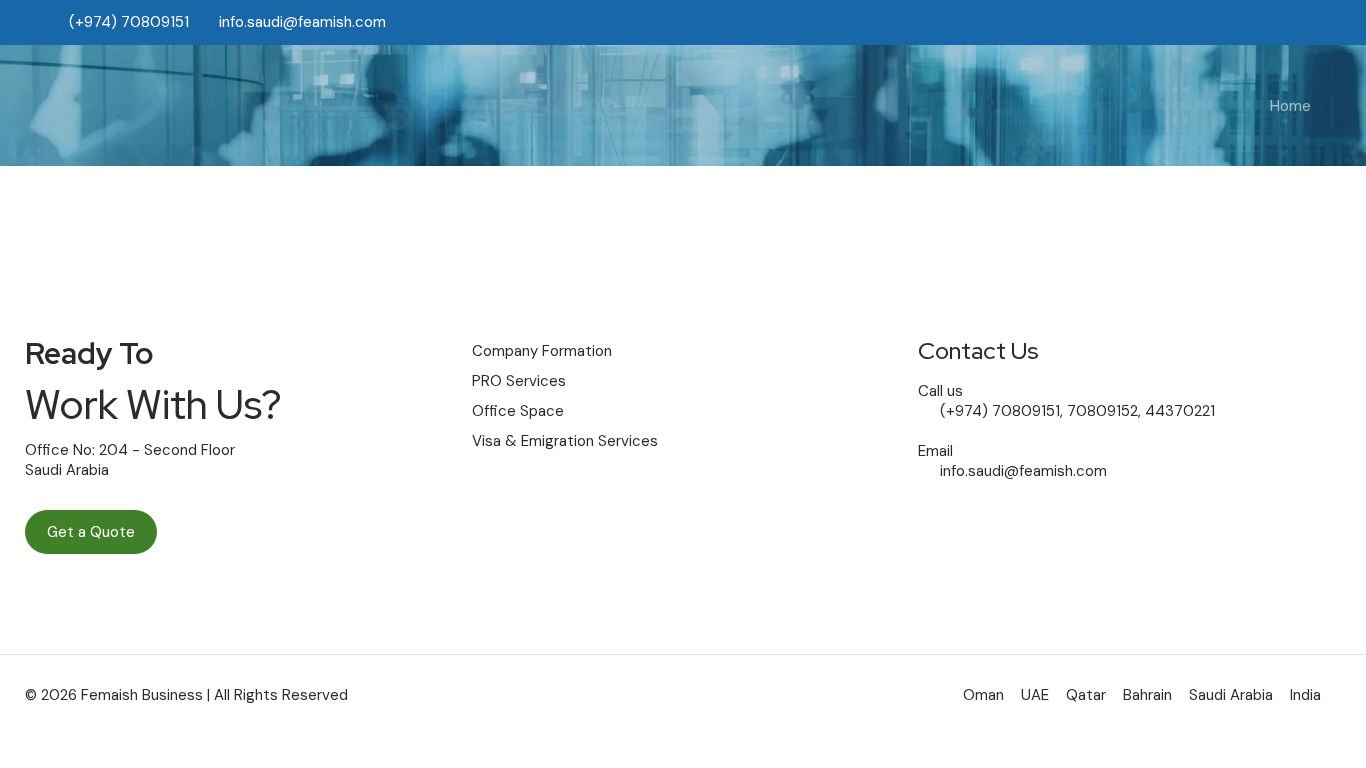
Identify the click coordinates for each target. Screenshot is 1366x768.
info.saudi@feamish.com (302, 22)
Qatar (1086, 695)
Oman (983, 695)
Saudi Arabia (1231, 695)
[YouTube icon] (1264, 22)
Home (1290, 106)
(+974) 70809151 (127, 22)
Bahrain (1147, 695)
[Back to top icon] (1270, 727)
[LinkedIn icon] (1288, 22)
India (1305, 695)
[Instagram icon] (1312, 22)
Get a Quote (91, 532)
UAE (1035, 695)
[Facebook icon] (1240, 22)
